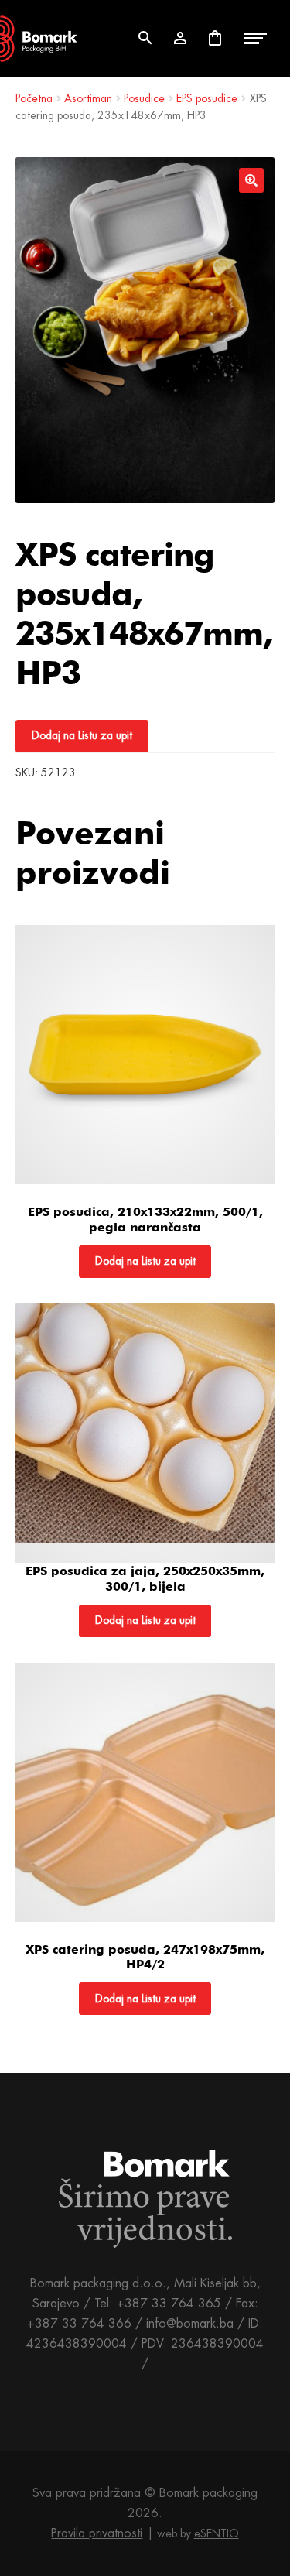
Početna (34, 98)
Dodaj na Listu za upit (82, 735)
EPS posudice (207, 98)
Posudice (144, 98)
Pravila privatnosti (97, 2533)
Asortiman (88, 98)
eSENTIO (217, 2533)
